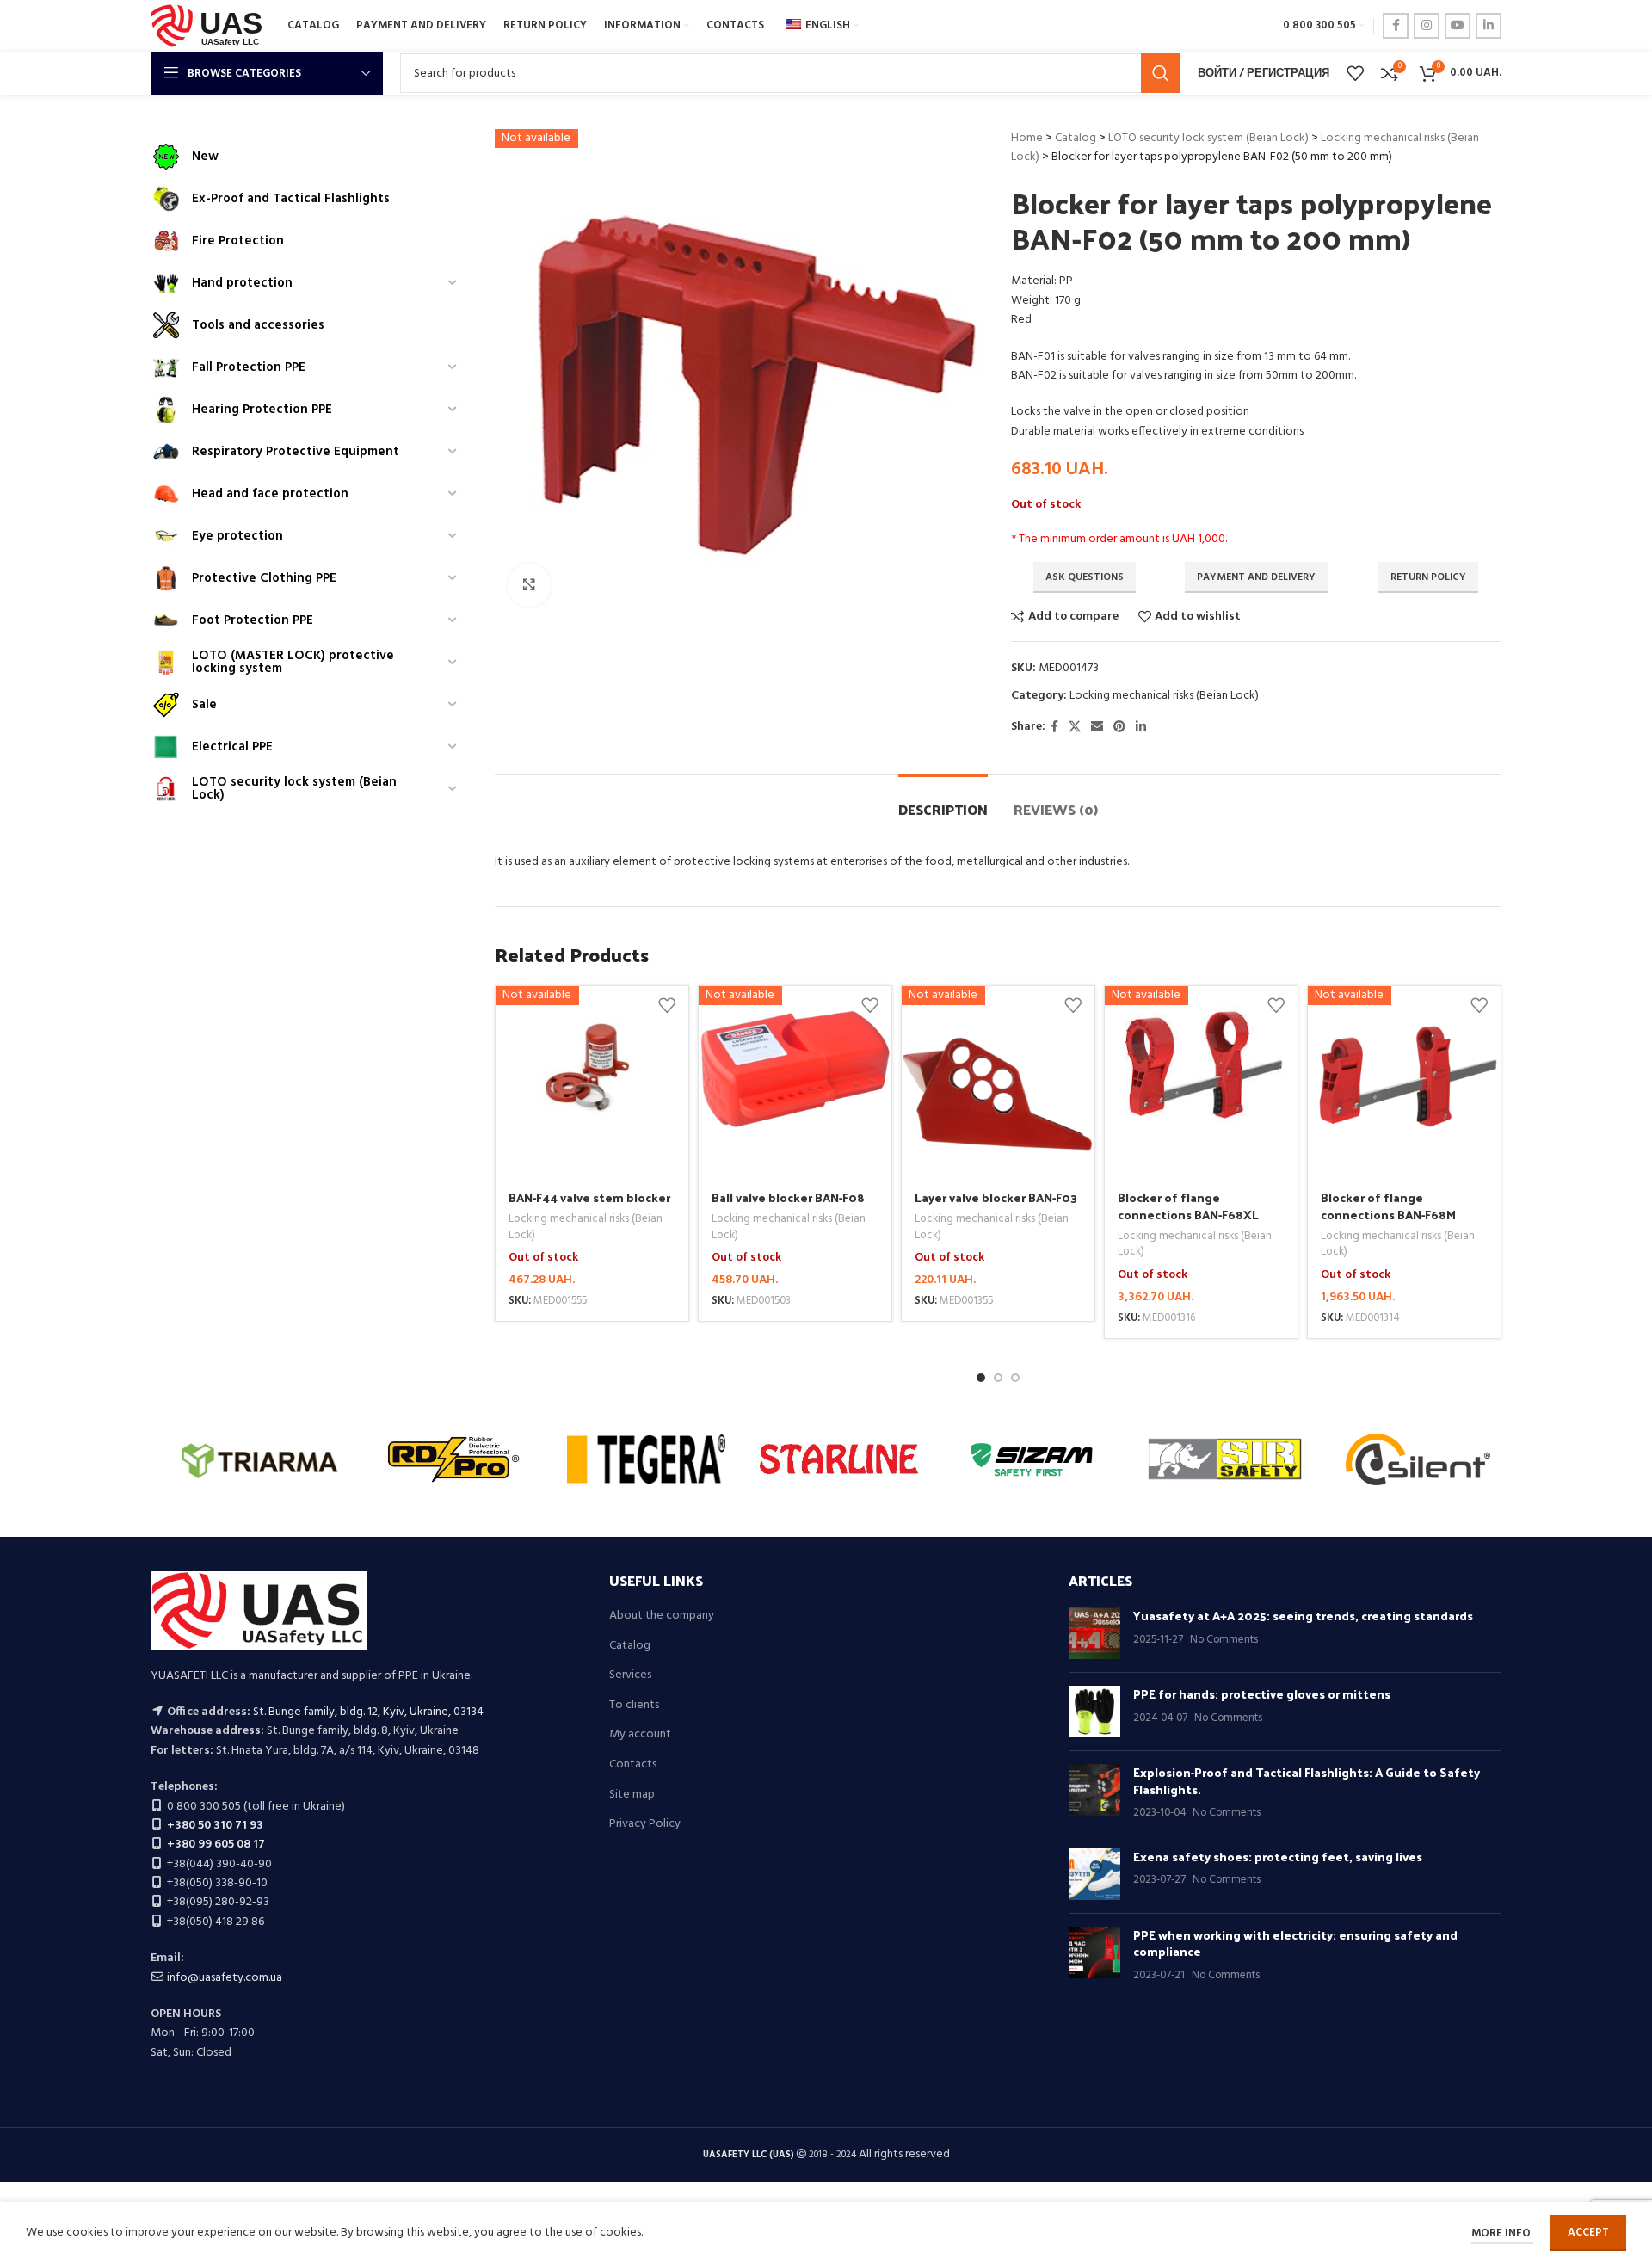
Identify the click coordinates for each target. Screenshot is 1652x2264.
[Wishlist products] (1355, 73)
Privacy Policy (645, 1824)
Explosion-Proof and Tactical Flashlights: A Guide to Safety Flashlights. (1307, 1781)
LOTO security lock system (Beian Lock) (1208, 138)
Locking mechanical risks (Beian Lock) (1164, 696)
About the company (662, 1616)
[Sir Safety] (1224, 1459)
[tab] (943, 801)
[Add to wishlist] (667, 1006)
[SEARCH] (1161, 73)
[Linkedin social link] (1489, 26)
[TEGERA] (646, 1459)
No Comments (1224, 1640)
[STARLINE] (839, 1459)
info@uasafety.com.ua (225, 1978)
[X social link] (1075, 728)
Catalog (1076, 138)
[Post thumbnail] (1094, 1633)
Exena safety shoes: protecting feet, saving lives (1278, 1857)
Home (1027, 138)
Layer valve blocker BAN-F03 (996, 1197)
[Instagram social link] (1427, 26)
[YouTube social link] (1458, 26)
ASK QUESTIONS (1085, 577)
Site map (632, 1795)
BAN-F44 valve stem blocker (589, 1197)
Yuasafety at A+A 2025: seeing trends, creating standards (1303, 1616)
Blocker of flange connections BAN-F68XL (1188, 1206)
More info (1502, 2233)
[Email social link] (1097, 728)
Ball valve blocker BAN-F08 (788, 1197)
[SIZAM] (1032, 1459)
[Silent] (1418, 1459)
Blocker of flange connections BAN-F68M (1388, 1206)
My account (640, 1735)
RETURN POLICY (1428, 577)
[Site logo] (210, 26)
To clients (634, 1706)
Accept (1588, 2233)
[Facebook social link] (1396, 26)
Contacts (633, 1765)
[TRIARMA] (260, 1459)
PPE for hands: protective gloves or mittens (1262, 1694)
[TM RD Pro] (453, 1459)
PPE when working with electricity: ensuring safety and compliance (1295, 1943)
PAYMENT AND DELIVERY (1256, 577)
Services (630, 1675)
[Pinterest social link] (1119, 728)
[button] (981, 1378)
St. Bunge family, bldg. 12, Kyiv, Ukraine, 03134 (368, 1712)
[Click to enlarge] (529, 585)
